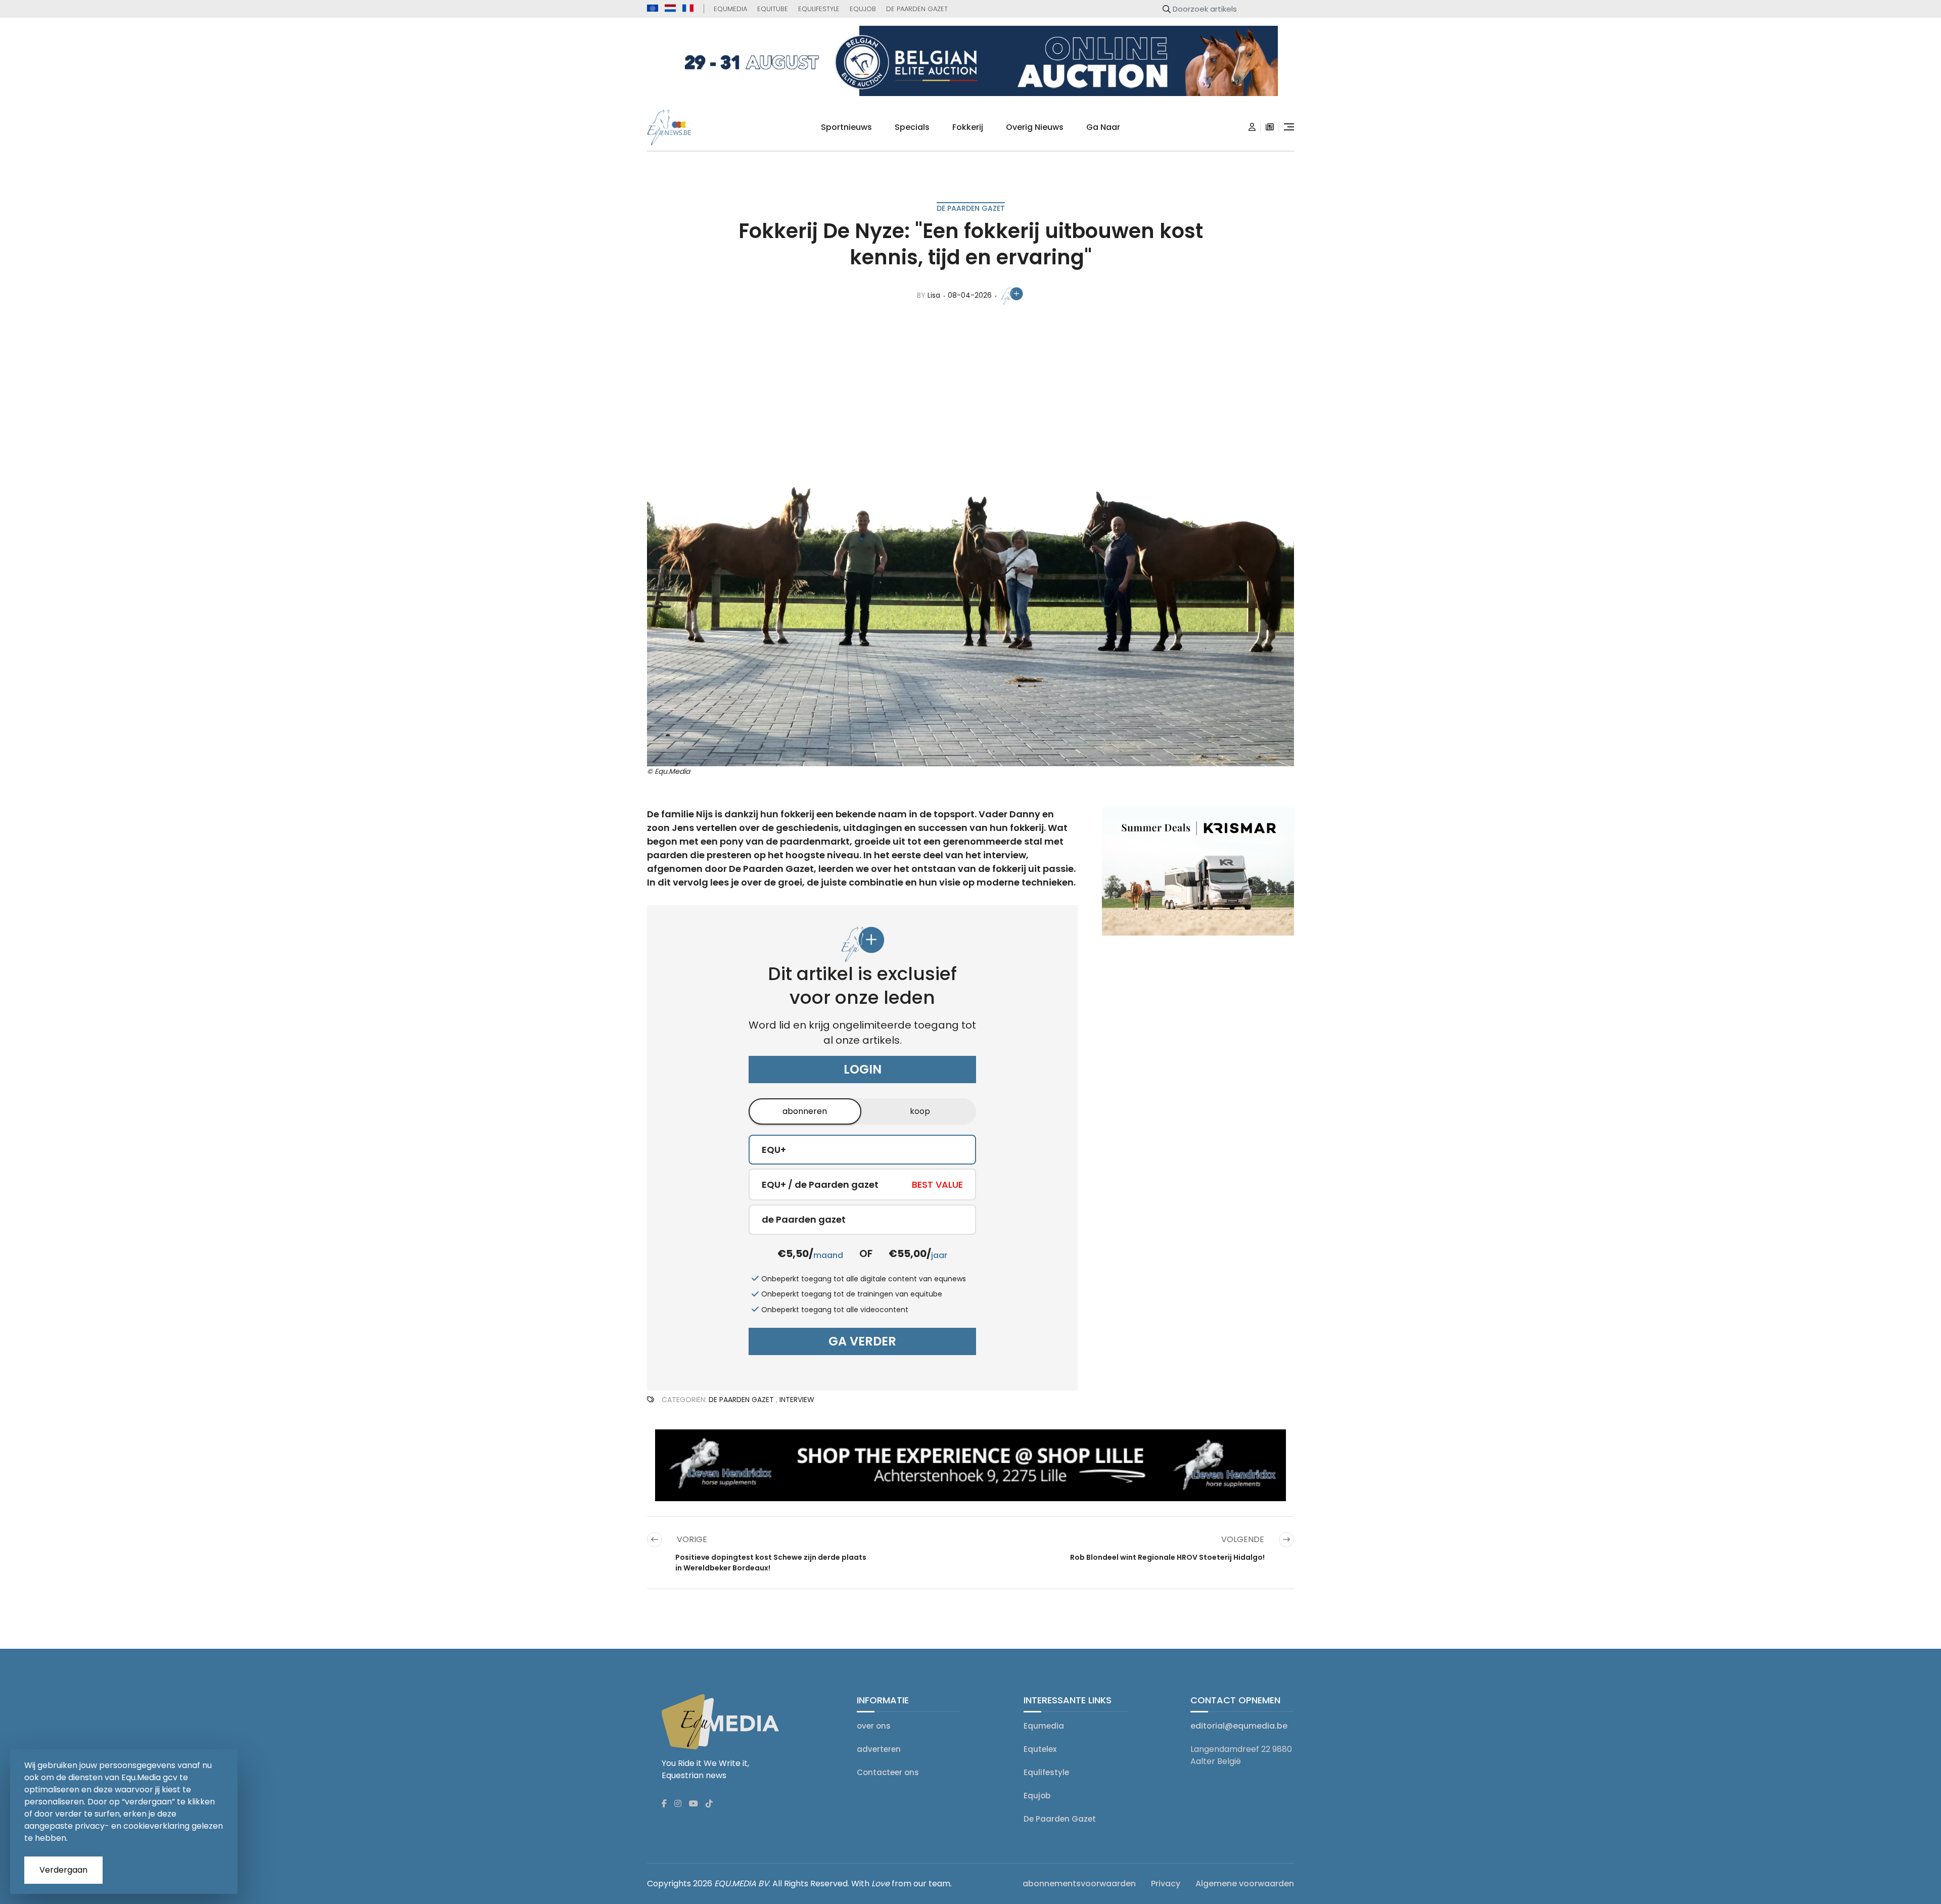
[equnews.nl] (670, 8)
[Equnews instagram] (678, 1804)
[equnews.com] (653, 8)
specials (912, 127)
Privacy (1166, 1884)
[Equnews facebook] (664, 1804)
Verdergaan (63, 1870)
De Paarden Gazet (917, 9)
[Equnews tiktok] (709, 1804)
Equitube (773, 9)
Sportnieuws (846, 127)
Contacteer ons (888, 1772)
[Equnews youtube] (694, 1804)
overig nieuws (1035, 127)
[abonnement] (1270, 127)
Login (863, 1069)
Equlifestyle (819, 9)
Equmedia (730, 9)
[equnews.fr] (688, 8)
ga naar (1103, 127)
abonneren (805, 1111)
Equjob (863, 9)
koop (920, 1111)
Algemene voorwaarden (1245, 1884)
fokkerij (968, 127)
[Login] (1252, 127)
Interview (797, 1400)
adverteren (879, 1749)
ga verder (862, 1341)
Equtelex (1040, 1749)
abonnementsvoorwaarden (1079, 1884)
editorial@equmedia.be (1239, 1726)
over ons (874, 1726)
